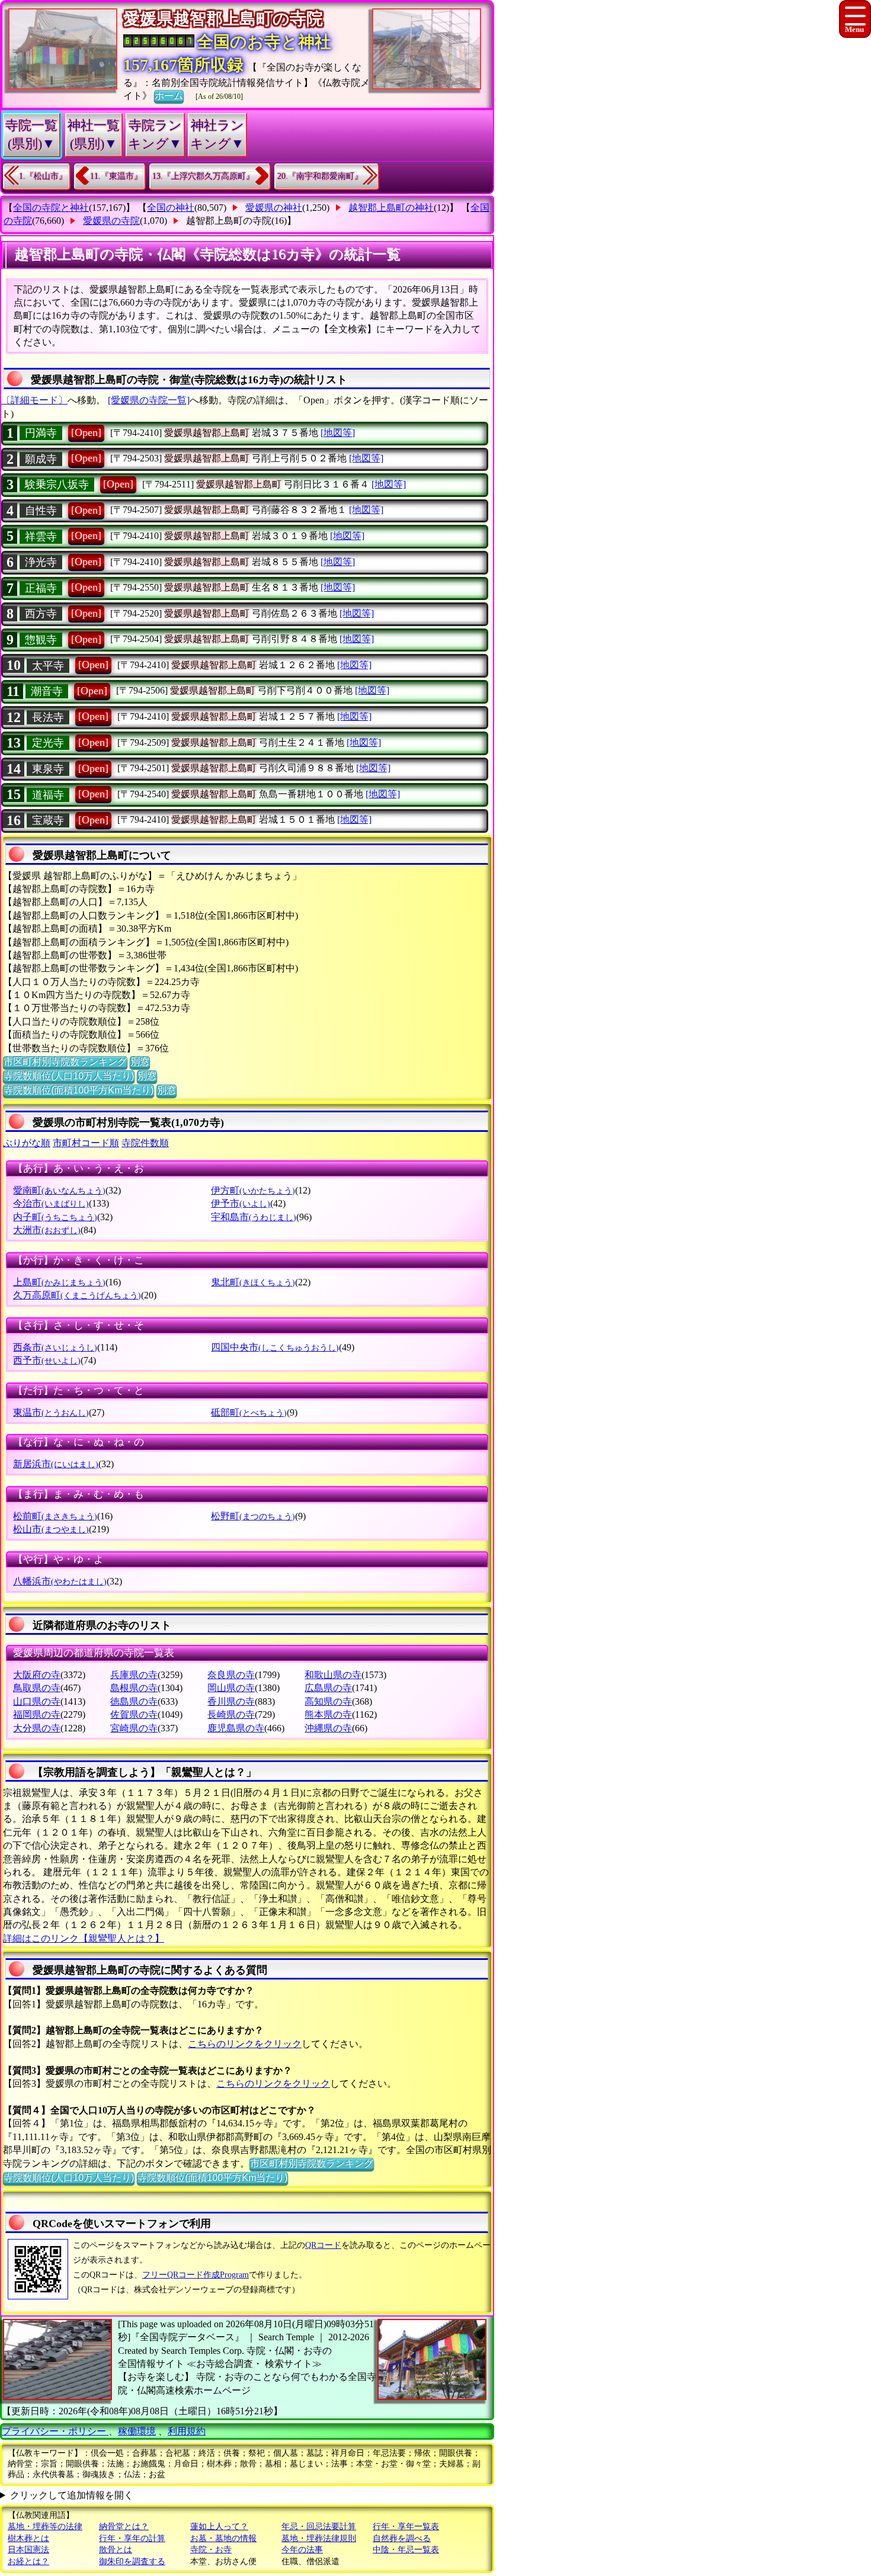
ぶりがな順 (27, 1143)
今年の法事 (302, 2550)
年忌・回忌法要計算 (319, 2527)
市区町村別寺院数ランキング (65, 1062)
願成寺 (41, 459)
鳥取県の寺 (37, 1688)
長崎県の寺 (231, 1714)
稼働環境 (137, 2431)
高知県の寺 (328, 1701)
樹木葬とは (28, 2538)
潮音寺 (47, 691)
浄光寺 (41, 562)
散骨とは (116, 2550)
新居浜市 (56, 1464)
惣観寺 (41, 640)
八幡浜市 (60, 1581)
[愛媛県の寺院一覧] (149, 400)
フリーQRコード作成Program (196, 2275)
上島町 (59, 1282)
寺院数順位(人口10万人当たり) (69, 1076)
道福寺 (48, 795)
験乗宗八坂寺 (57, 485)
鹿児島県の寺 (236, 1728)
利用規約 (187, 2431)
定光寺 (48, 743)
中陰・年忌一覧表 (406, 2550)
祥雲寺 (41, 537)
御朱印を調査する (132, 2561)
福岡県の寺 (37, 1714)
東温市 (51, 1412)
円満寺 (41, 433)
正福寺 (41, 588)
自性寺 (41, 511)
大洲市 (47, 1230)
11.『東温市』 (116, 176)
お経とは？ (28, 2561)
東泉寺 (48, 769)
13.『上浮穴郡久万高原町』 (203, 176)
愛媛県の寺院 (111, 221)
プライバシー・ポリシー (55, 2431)
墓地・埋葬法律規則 (319, 2538)
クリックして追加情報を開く (72, 2495)
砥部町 (249, 1412)
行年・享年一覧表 (406, 2527)
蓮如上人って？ (219, 2527)
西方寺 (41, 614)
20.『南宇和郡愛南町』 (320, 176)
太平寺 (48, 666)
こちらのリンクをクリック (245, 2044)
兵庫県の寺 (134, 1675)
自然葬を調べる (402, 2538)
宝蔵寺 (48, 820)
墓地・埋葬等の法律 (45, 2527)
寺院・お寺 (211, 2550)
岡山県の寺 (231, 1688)
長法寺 (48, 717)
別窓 (140, 1062)
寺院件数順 (145, 1143)
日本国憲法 (28, 2550)
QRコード (323, 2245)
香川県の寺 (231, 1701)
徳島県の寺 (134, 1701)
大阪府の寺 (37, 1675)
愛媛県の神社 (274, 208)
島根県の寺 (134, 1688)
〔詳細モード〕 (34, 400)
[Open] (86, 432)
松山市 (51, 1529)
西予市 (47, 1360)
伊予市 (241, 1203)
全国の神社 (171, 208)
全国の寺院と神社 (51, 208)
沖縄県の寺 (328, 1728)
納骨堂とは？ (124, 2527)
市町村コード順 (86, 1143)
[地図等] (338, 433)
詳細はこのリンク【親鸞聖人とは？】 (84, 1938)
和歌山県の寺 (333, 1675)
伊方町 (253, 1190)
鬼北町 (253, 1282)
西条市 (55, 1347)
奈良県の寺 (231, 1675)
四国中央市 (275, 1347)
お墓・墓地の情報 (223, 2538)
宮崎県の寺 (134, 1728)
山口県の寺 (37, 1701)
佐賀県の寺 (134, 1714)
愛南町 (59, 1190)
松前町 (55, 1516)
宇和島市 (254, 1217)
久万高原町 (77, 1295)
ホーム (169, 96)
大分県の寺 (37, 1728)
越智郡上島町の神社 (391, 208)
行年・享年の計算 (132, 2538)
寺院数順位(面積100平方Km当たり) (79, 1090)
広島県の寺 (328, 1688)
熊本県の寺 (328, 1714)
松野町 (253, 1516)
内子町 (55, 1217)
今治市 (51, 1203)
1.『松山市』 (43, 176)
